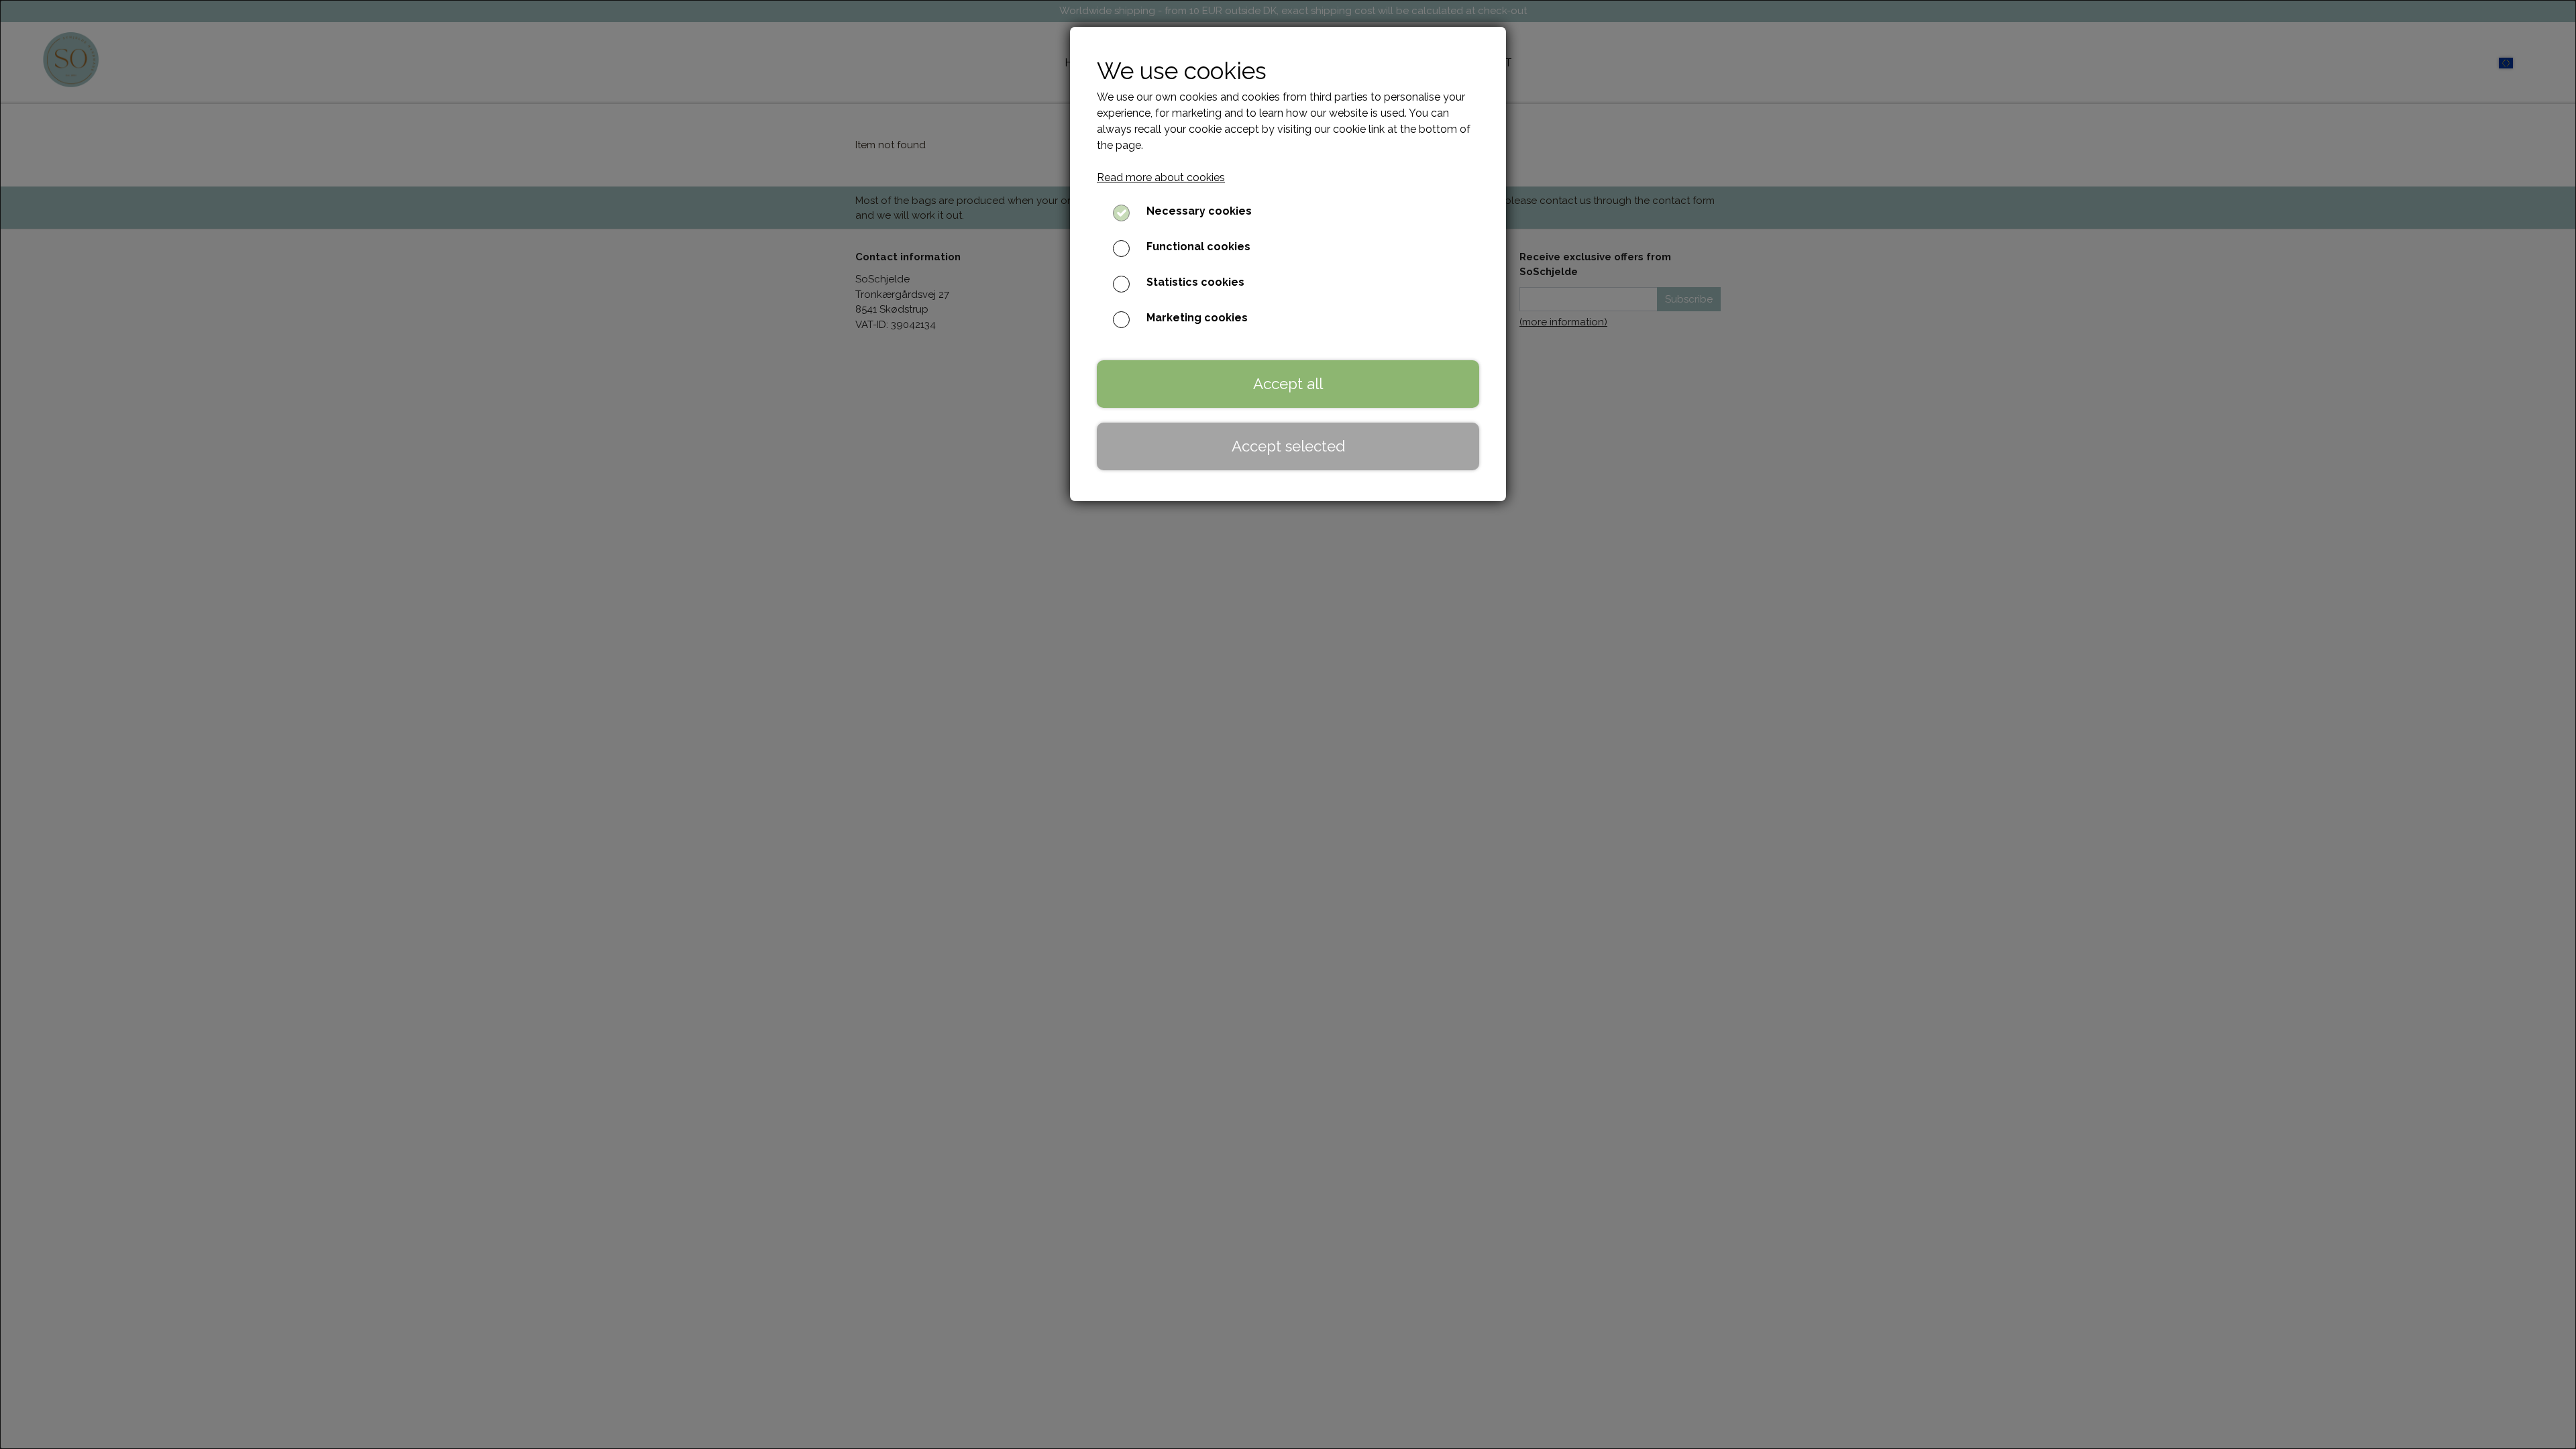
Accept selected (1288, 446)
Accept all (1288, 384)
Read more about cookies (1161, 177)
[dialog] (1288, 724)
